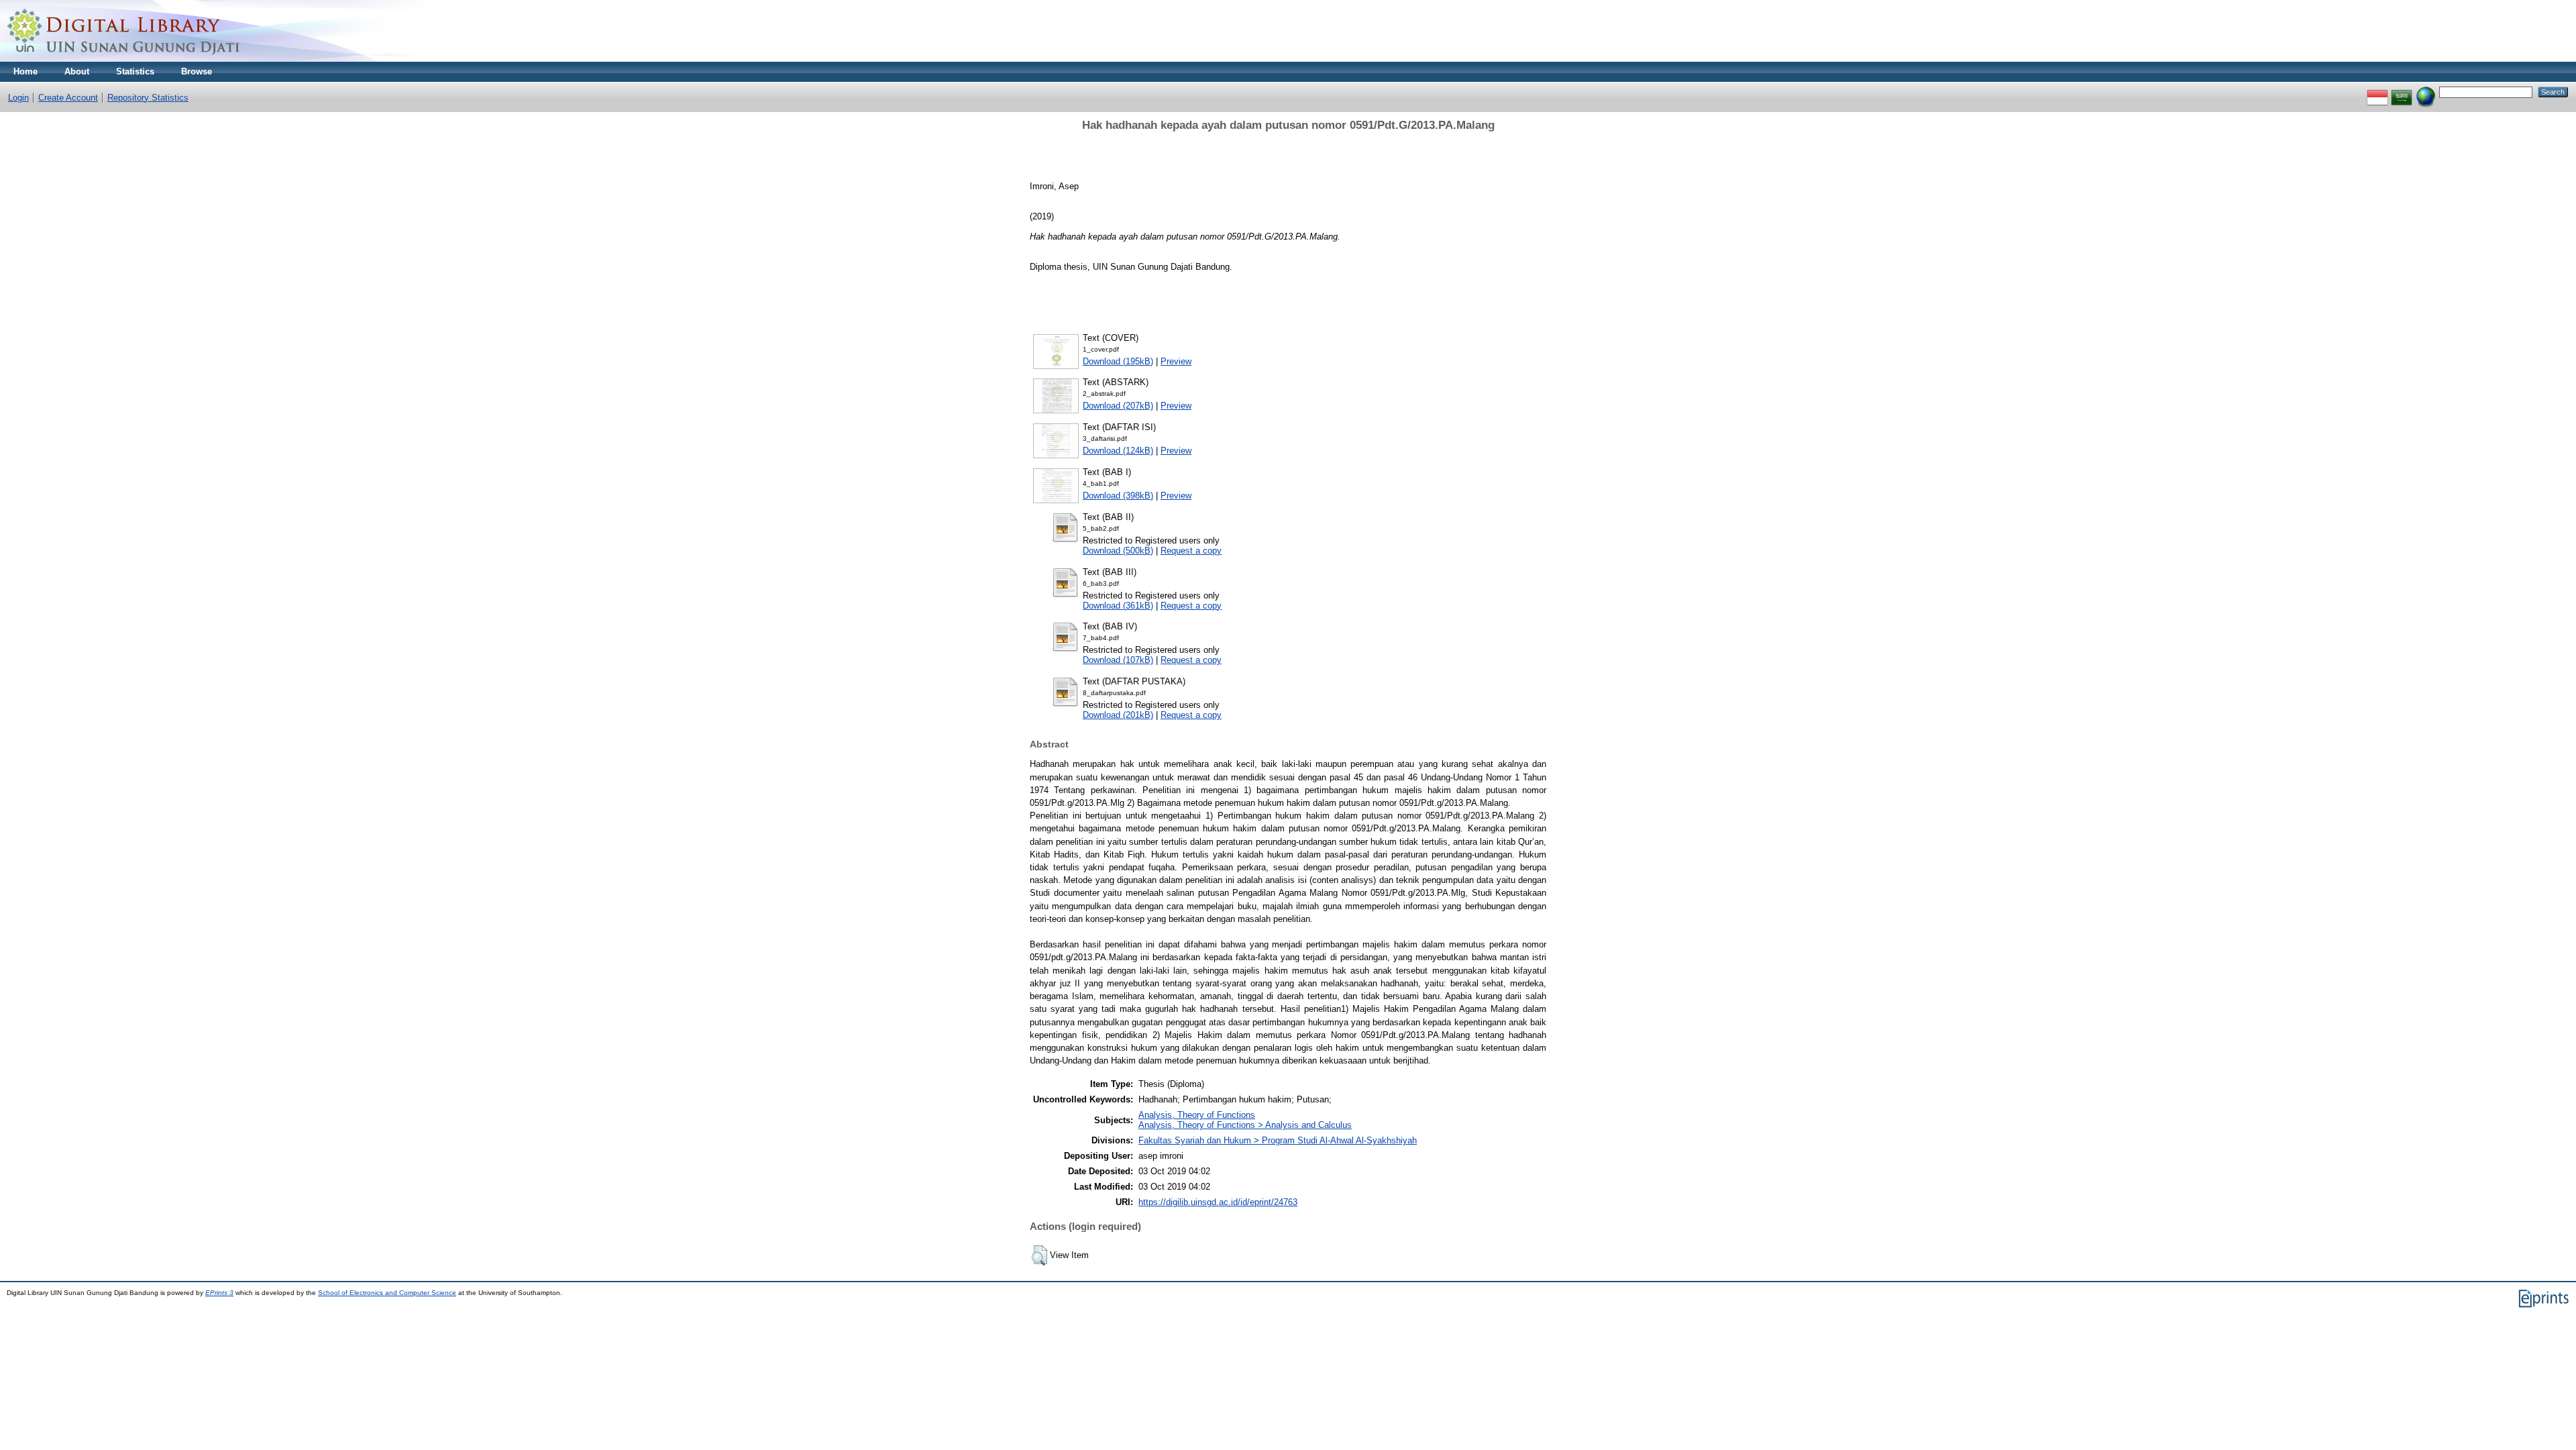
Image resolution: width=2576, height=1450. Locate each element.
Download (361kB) (1118, 606)
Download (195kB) (1118, 361)
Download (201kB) (1118, 715)
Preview (1176, 361)
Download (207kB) (1118, 406)
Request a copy (1191, 551)
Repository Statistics (148, 98)
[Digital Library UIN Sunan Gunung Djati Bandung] (124, 59)
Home (25, 71)
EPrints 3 (219, 1293)
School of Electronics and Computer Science (387, 1293)
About (77, 71)
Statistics (135, 71)
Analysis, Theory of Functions (1197, 1115)
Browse (197, 71)
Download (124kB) (1118, 451)
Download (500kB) (1118, 551)
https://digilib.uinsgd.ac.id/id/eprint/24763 (1218, 1202)
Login (18, 98)
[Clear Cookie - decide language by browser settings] (2426, 92)
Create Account (68, 98)
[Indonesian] (2377, 92)
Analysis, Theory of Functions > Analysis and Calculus (1245, 1125)
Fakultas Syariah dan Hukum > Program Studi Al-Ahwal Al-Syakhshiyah (1278, 1140)
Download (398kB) (1118, 496)
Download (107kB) (1118, 660)
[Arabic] (2402, 92)
